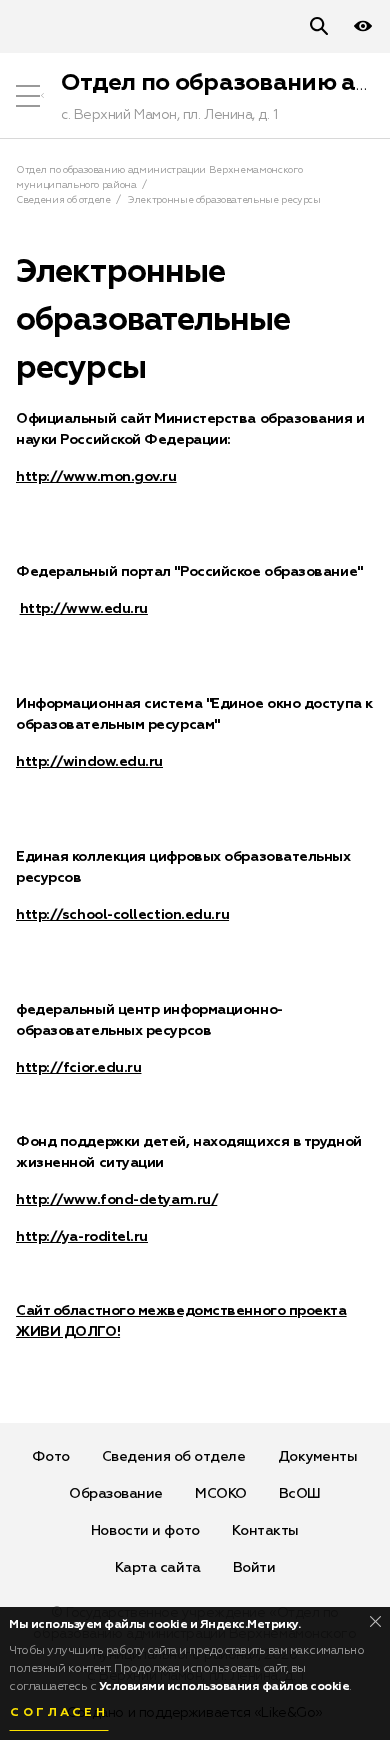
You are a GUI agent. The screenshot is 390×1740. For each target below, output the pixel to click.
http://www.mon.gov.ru (96, 477)
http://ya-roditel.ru (82, 1237)
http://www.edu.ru (84, 609)
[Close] (375, 1621)
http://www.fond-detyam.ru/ (116, 1200)
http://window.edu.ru (89, 762)
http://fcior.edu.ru (78, 1068)
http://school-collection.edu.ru (122, 915)
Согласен (59, 1713)
